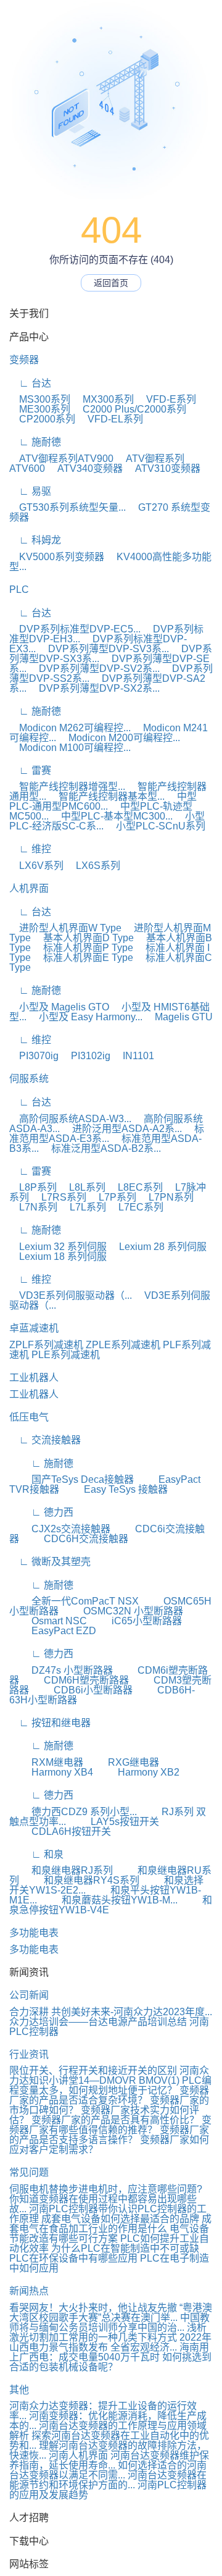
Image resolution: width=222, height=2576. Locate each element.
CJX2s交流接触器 (60, 1529)
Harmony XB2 (138, 1772)
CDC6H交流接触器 (75, 1539)
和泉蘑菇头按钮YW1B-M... (109, 1900)
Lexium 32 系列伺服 (58, 1247)
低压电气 (29, 1417)
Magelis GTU (179, 1017)
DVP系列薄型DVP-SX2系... (94, 688)
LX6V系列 (36, 866)
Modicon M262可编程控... (70, 728)
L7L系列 (83, 1207)
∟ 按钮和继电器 (50, 1723)
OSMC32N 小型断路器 (122, 1611)
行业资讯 (29, 2054)
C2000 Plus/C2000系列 (129, 409)
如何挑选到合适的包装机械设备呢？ (110, 2362)
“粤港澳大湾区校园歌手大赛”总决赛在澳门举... (111, 2313)
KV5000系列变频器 (57, 557)
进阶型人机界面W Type (65, 928)
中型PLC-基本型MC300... (112, 816)
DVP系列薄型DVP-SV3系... (104, 649)
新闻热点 (29, 2291)
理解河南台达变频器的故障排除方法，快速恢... (108, 2450)
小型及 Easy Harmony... (86, 1017)
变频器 (24, 360)
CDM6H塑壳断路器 (75, 1680)
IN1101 (134, 1056)
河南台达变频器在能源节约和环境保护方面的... (108, 2480)
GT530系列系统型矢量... (68, 507)
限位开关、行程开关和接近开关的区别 (93, 2070)
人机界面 (29, 888)
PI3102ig (86, 1056)
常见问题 (29, 2172)
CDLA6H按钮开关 (60, 1831)
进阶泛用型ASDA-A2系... (122, 1129)
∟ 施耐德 (35, 442)
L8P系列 (33, 1187)
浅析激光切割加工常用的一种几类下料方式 (108, 2332)
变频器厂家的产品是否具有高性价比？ (117, 2120)
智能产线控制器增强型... (67, 787)
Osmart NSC (48, 1621)
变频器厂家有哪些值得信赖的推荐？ (110, 2125)
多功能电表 (34, 1933)
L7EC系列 (136, 1207)
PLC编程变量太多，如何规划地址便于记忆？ (110, 2085)
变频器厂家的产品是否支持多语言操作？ (109, 2135)
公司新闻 (29, 1995)
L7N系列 (33, 1207)
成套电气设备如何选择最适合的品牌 (120, 2219)
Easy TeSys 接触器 (115, 1489)
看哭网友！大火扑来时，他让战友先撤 (93, 2308)
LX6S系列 (93, 866)
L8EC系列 (135, 1187)
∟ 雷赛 (30, 770)
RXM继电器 (46, 1762)
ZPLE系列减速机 (123, 1345)
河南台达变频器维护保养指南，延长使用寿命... (109, 2460)
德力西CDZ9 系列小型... (73, 1812)
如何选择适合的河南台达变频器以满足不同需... (108, 2470)
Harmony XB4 (51, 1772)
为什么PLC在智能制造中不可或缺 (125, 2248)
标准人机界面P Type (83, 948)
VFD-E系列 (166, 399)
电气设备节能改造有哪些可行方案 (109, 2234)
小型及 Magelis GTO (59, 1007)
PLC (19, 589)
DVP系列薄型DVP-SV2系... (94, 669)
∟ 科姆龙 (35, 540)
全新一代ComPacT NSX (74, 1601)
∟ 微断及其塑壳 (50, 1562)
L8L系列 (82, 1187)
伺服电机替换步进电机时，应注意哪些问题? (106, 2189)
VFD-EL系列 (110, 419)
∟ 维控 (30, 849)
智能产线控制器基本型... (107, 796)
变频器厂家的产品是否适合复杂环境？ (109, 2095)
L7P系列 (113, 1197)
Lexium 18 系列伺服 (58, 1257)
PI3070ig (34, 1056)
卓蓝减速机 (34, 1328)
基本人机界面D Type (84, 938)
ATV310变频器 (163, 468)
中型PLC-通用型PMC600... (103, 801)
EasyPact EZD (53, 1631)
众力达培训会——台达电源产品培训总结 (98, 2022)
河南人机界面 (78, 2455)
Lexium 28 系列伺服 (158, 1247)
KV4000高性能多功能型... (110, 562)
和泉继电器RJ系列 (61, 1870)
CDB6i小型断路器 (82, 1690)
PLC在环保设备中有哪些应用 (73, 2258)
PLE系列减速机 (66, 1355)
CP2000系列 (42, 419)
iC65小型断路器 (136, 1621)
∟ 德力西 (41, 1512)
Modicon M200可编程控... (119, 738)
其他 (19, 2390)
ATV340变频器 (85, 468)
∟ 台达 (30, 383)
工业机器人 (34, 1378)
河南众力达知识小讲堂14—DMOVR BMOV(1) (109, 2075)
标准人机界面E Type (83, 958)
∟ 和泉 (36, 1854)
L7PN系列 (166, 1197)
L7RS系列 (59, 1197)
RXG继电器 (122, 1762)
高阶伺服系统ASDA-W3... (70, 1119)
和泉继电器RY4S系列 (80, 1880)
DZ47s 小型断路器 (61, 1670)
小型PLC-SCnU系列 (156, 826)
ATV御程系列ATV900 (61, 459)
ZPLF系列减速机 (46, 1345)
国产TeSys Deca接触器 (72, 1479)
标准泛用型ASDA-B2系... (101, 1148)
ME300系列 (40, 409)
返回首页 (111, 283)
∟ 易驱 (30, 491)
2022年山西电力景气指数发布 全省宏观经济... (110, 2342)
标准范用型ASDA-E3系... (107, 1134)
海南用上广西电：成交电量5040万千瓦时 (109, 2352)
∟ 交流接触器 (45, 1440)
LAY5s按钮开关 (114, 1822)
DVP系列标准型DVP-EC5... (75, 629)
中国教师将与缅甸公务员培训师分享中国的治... (109, 2322)
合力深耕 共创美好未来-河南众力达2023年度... (111, 2012)
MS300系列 (40, 399)
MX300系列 (103, 399)
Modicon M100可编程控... (70, 748)
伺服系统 (29, 1079)
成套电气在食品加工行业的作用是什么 (110, 2224)
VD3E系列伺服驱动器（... (71, 1295)
